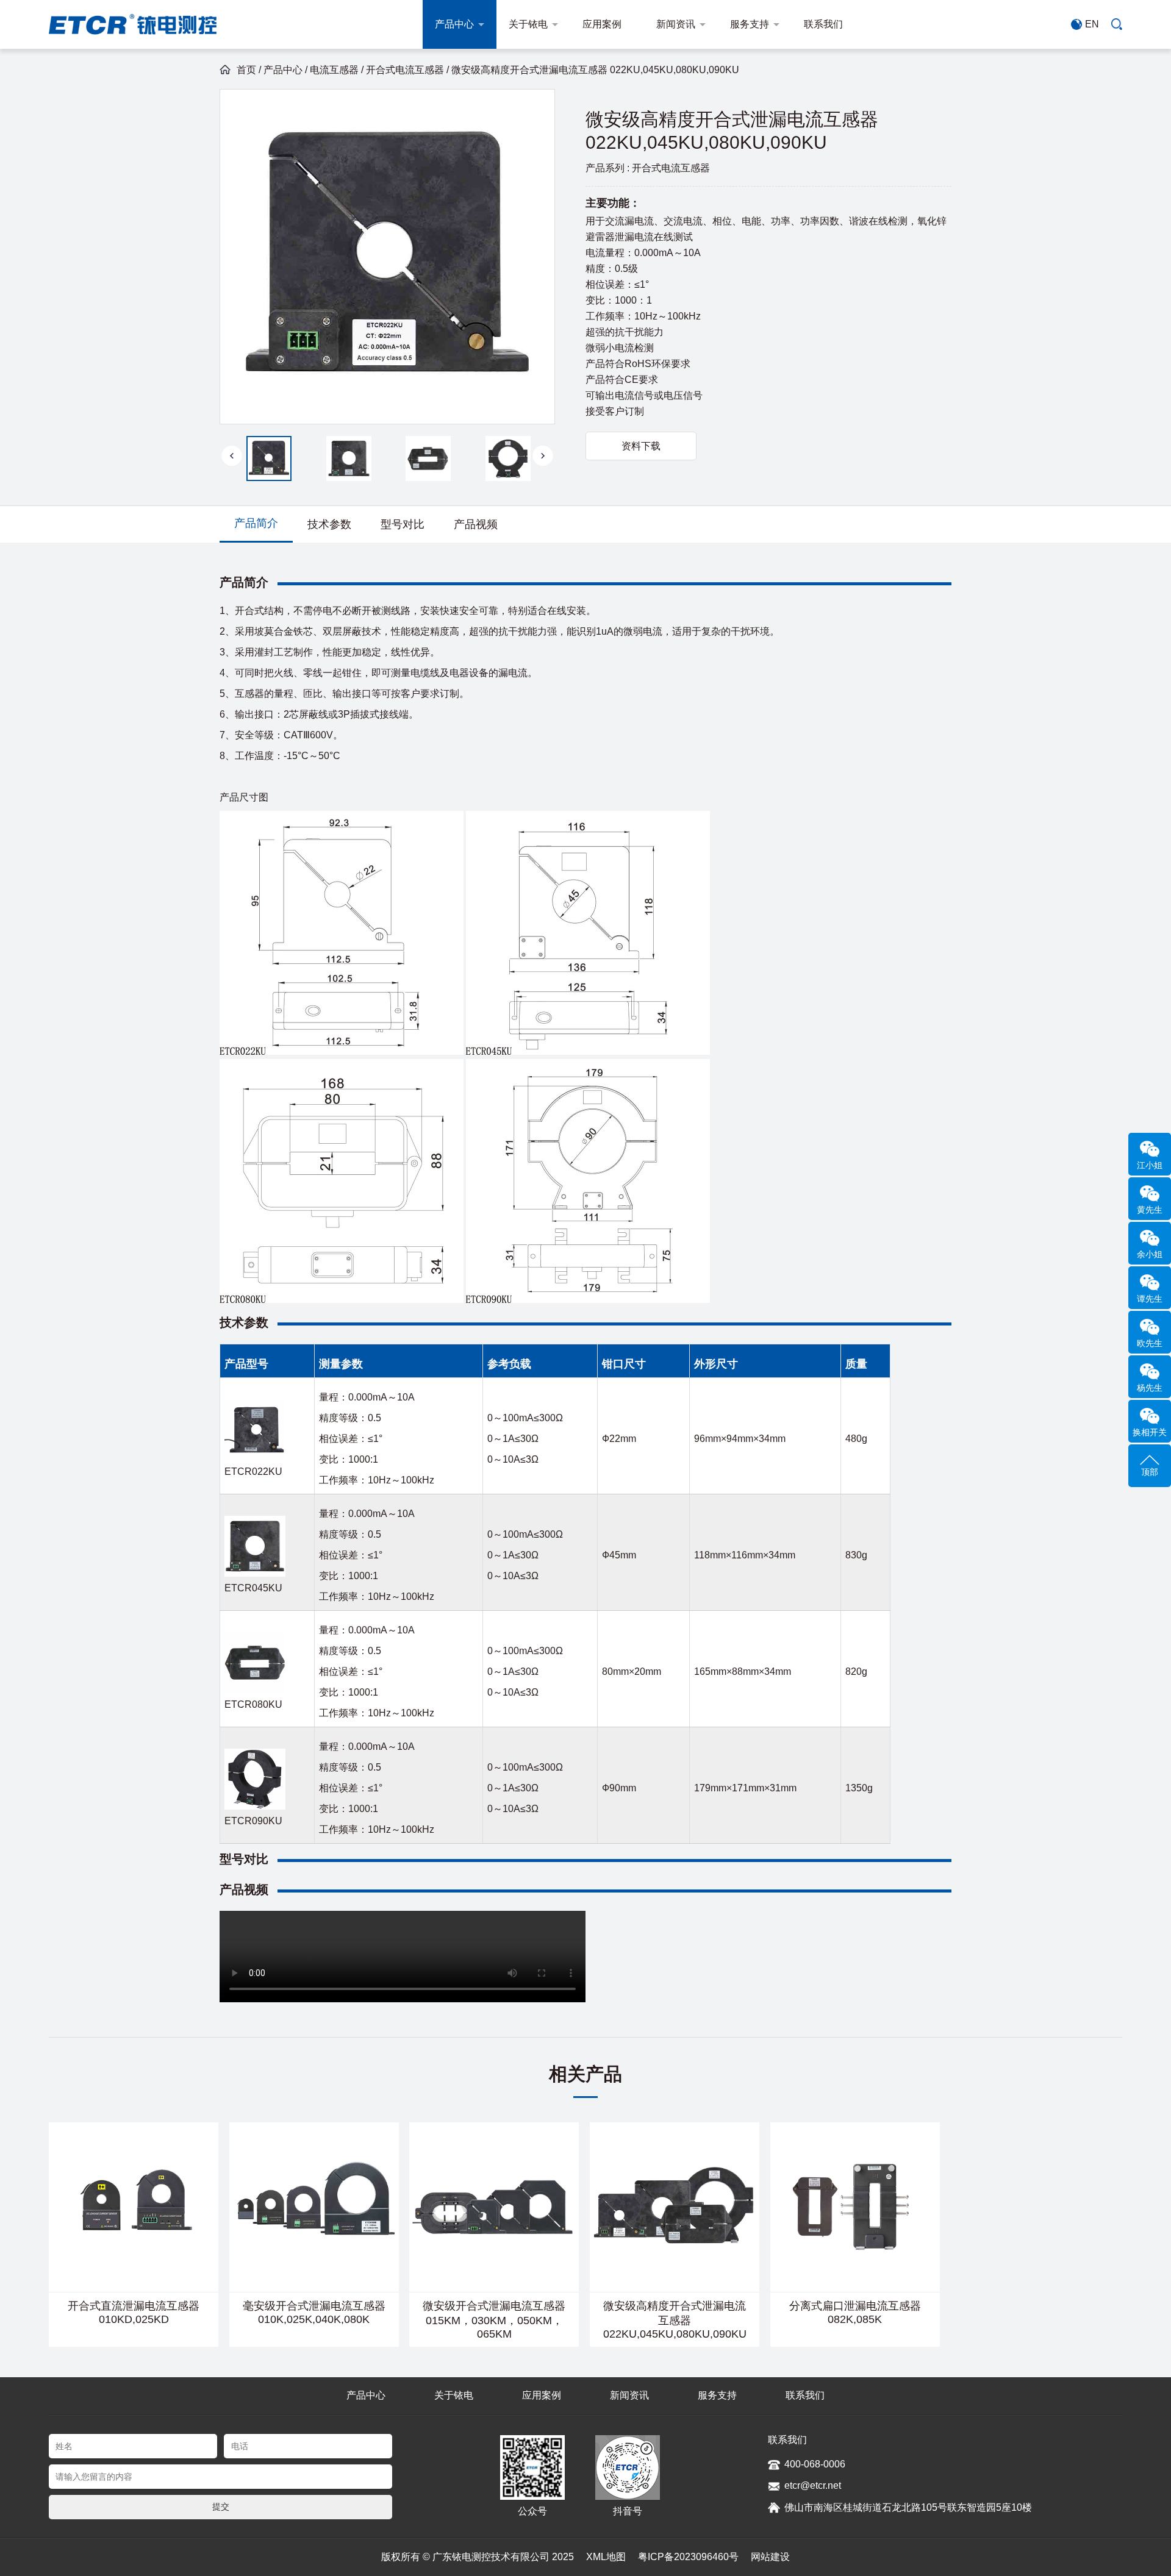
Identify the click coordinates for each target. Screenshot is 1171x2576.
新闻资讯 (676, 24)
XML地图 (606, 2557)
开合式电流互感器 (405, 70)
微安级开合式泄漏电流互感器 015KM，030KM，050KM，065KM (494, 2320)
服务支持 (750, 24)
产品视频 (476, 524)
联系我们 (823, 24)
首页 (246, 70)
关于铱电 (528, 24)
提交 (221, 2506)
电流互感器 (334, 70)
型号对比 (403, 524)
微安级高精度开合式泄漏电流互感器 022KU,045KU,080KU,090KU (675, 2320)
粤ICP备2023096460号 (688, 2557)
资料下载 (641, 446)
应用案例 (602, 24)
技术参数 (329, 524)
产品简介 (256, 523)
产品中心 (454, 24)
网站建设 (770, 2557)
